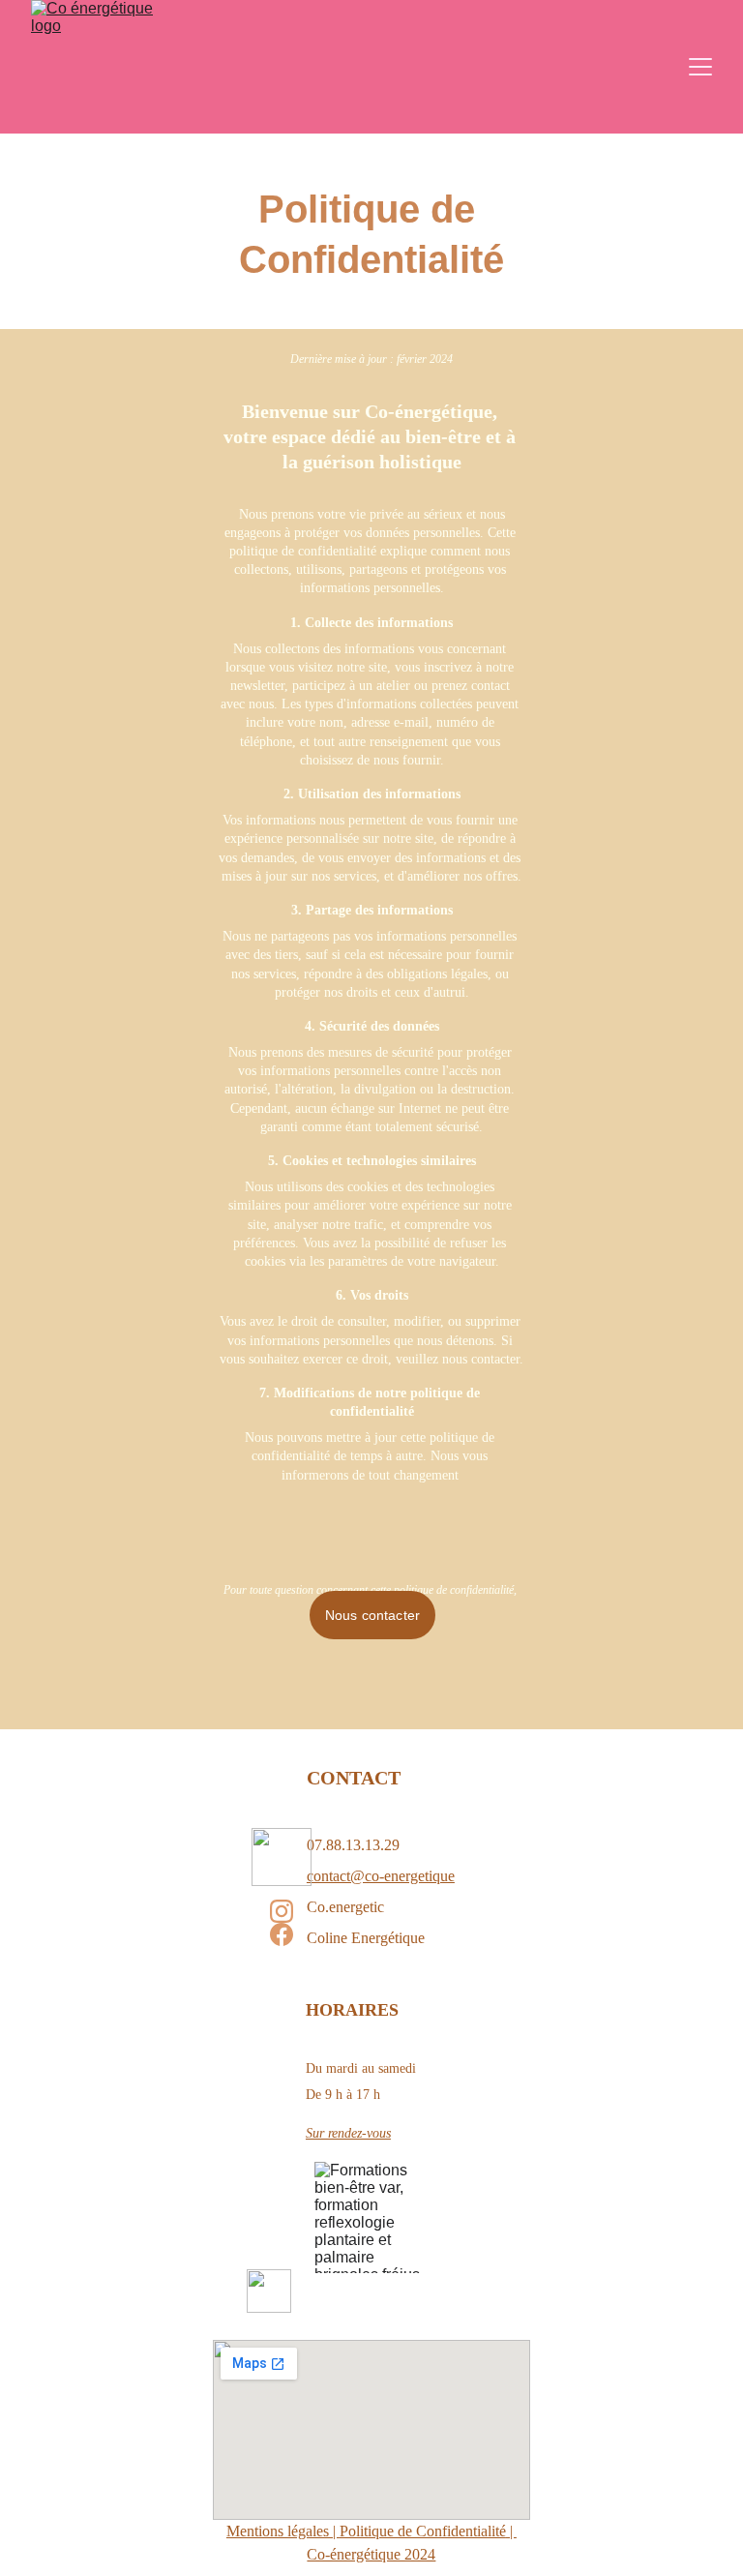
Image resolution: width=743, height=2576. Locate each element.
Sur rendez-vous (348, 2133)
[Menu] (700, 67)
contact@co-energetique (381, 1876)
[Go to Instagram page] (282, 1911)
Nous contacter (372, 1615)
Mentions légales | (283, 2531)
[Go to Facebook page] (282, 1934)
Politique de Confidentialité (423, 2531)
